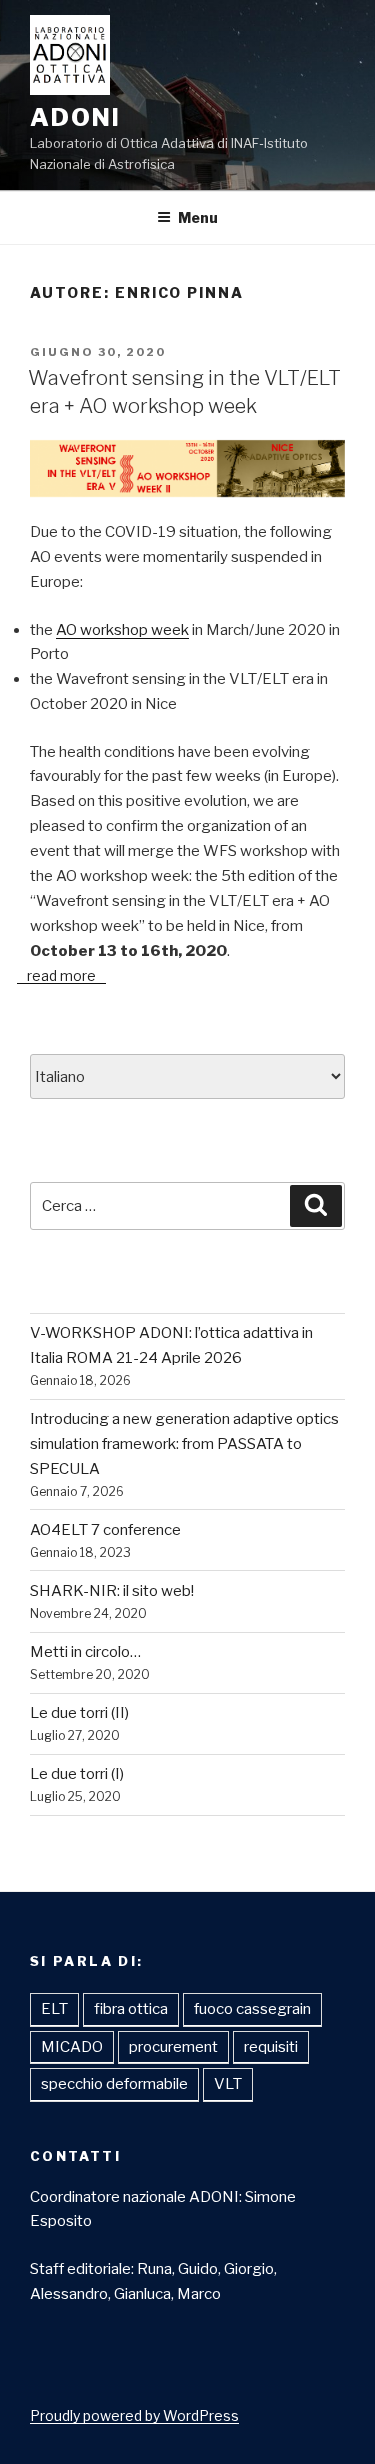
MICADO (72, 2047)
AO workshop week (122, 630)
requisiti (271, 2047)
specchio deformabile (114, 2084)
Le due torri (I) (77, 1774)
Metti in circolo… (85, 1652)
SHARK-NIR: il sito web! (112, 1591)
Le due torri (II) (79, 1713)
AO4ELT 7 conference (105, 1530)
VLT (228, 2084)
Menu (198, 217)
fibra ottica (131, 2009)
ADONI (75, 117)
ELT (54, 2009)
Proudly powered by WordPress (134, 2415)
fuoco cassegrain (252, 2009)
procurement (173, 2047)
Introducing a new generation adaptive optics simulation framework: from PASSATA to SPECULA (184, 1444)
